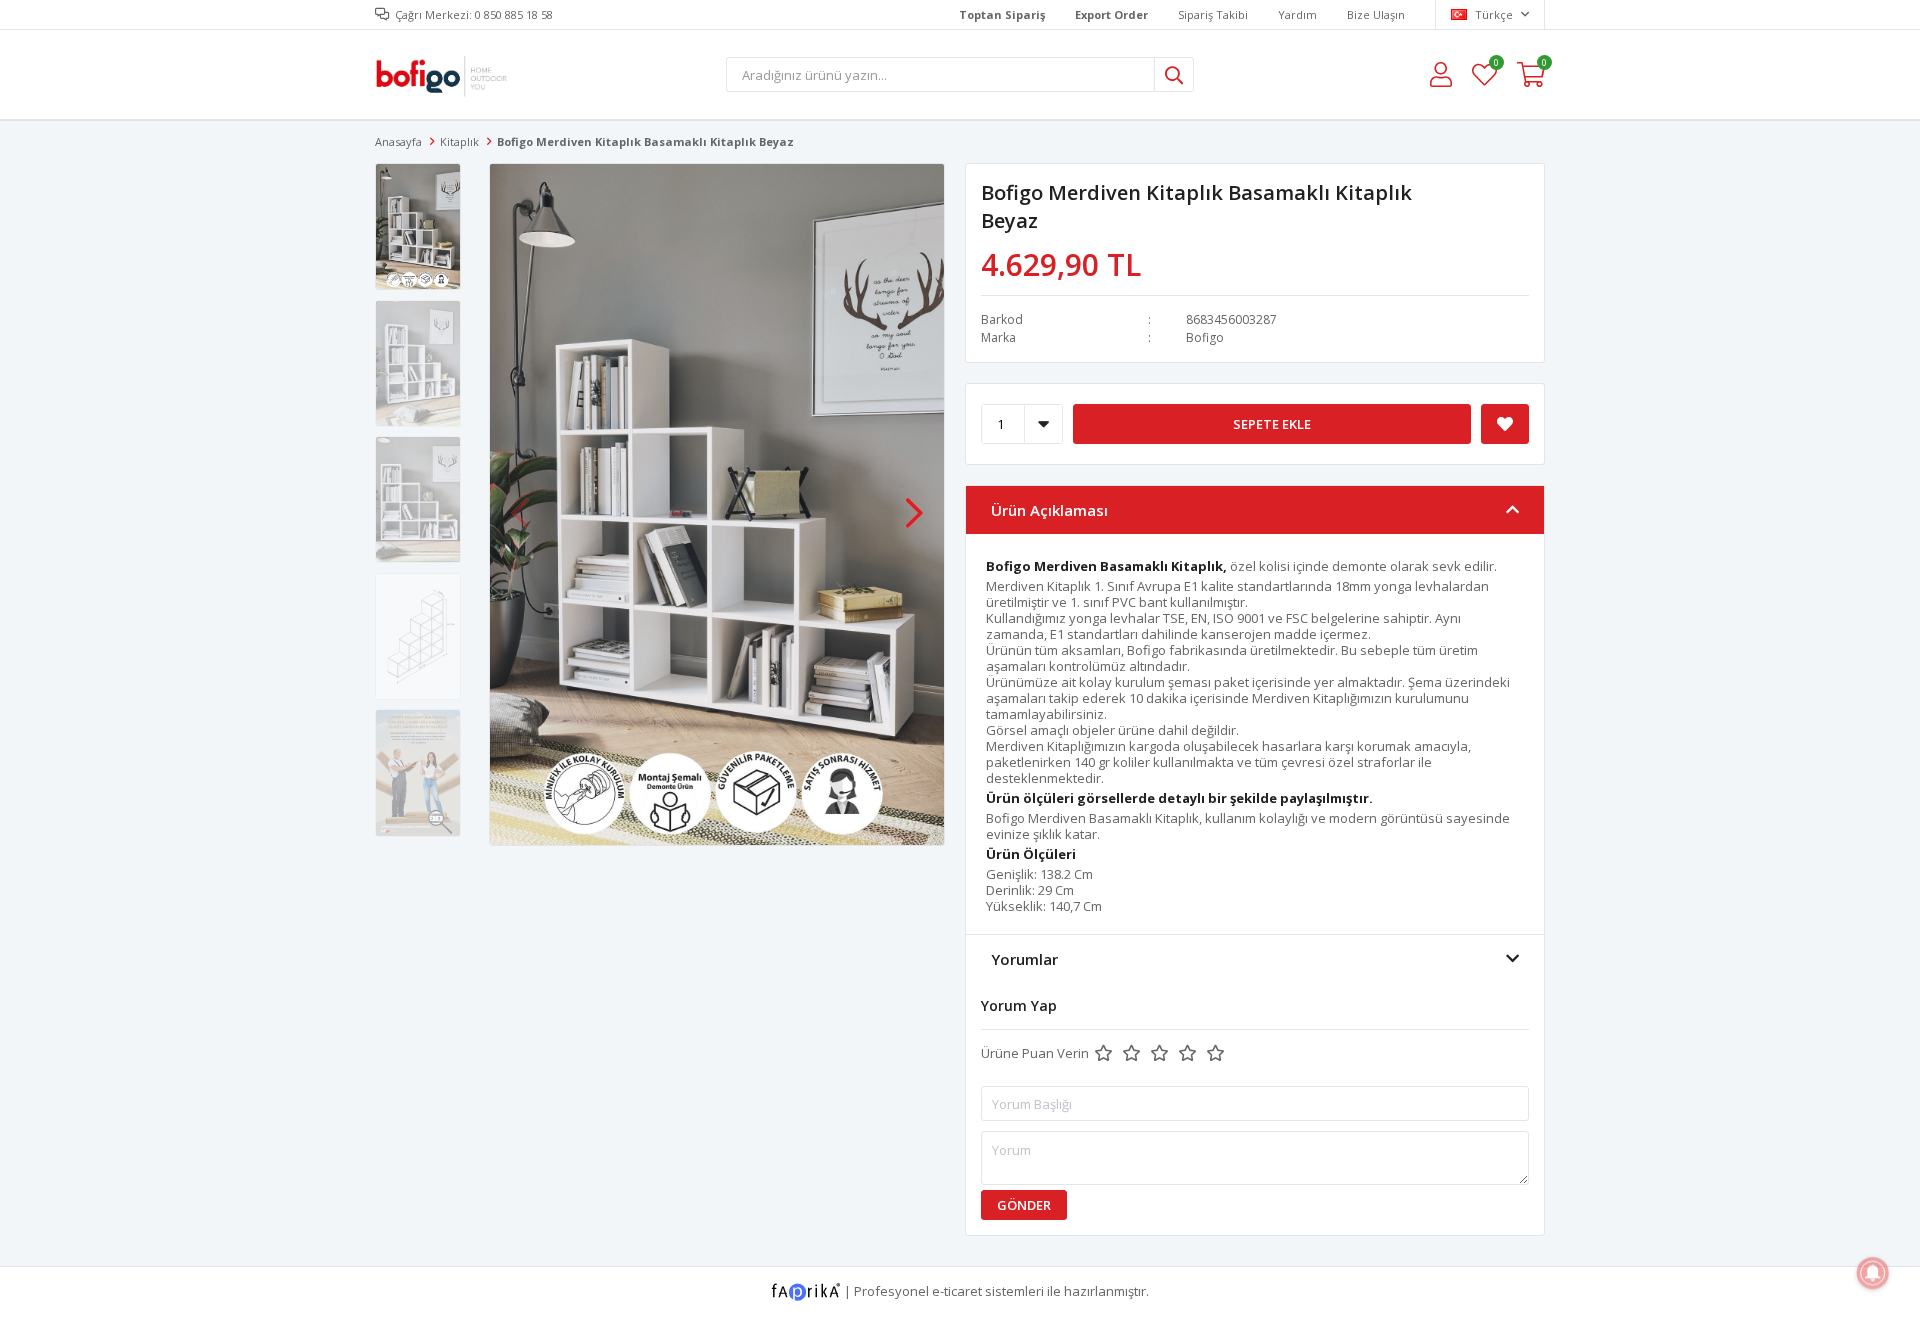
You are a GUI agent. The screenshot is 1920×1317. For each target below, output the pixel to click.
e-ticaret (957, 1290)
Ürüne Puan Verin (1035, 1053)
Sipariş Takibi (1213, 14)
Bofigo (1205, 337)
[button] (914, 503)
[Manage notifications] (1873, 1273)
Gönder (1024, 1205)
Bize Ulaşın (1376, 14)
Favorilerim (1495, 65)
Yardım (1297, 14)
